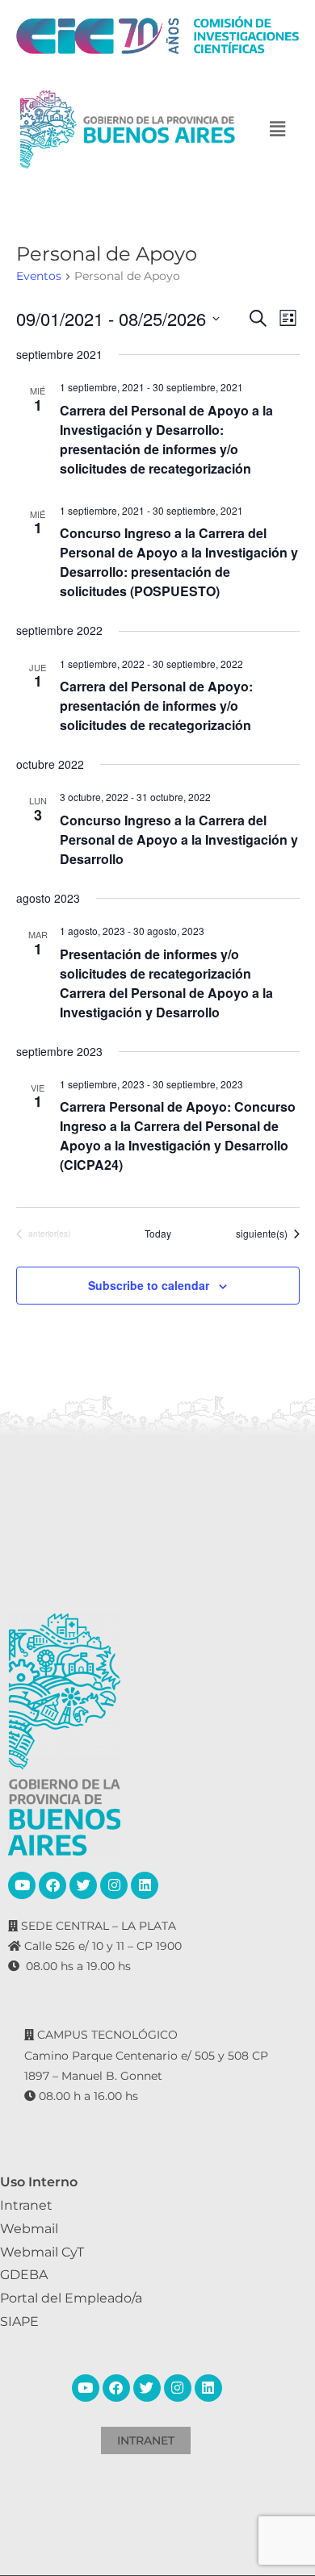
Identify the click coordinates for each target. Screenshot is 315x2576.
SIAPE (19, 2321)
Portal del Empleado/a (71, 2298)
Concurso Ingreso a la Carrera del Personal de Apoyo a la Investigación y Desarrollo (179, 839)
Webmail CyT (42, 2252)
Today (158, 1234)
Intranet (26, 2205)
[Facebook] (52, 1885)
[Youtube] (22, 1885)
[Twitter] (83, 1885)
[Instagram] (114, 1885)
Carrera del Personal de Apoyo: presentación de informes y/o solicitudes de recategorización (156, 706)
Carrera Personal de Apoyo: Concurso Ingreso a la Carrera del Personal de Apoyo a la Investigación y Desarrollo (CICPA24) (178, 1136)
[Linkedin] (145, 1885)
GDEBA (24, 2275)
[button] (277, 129)
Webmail (29, 2229)
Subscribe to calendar (149, 1285)
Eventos (39, 276)
